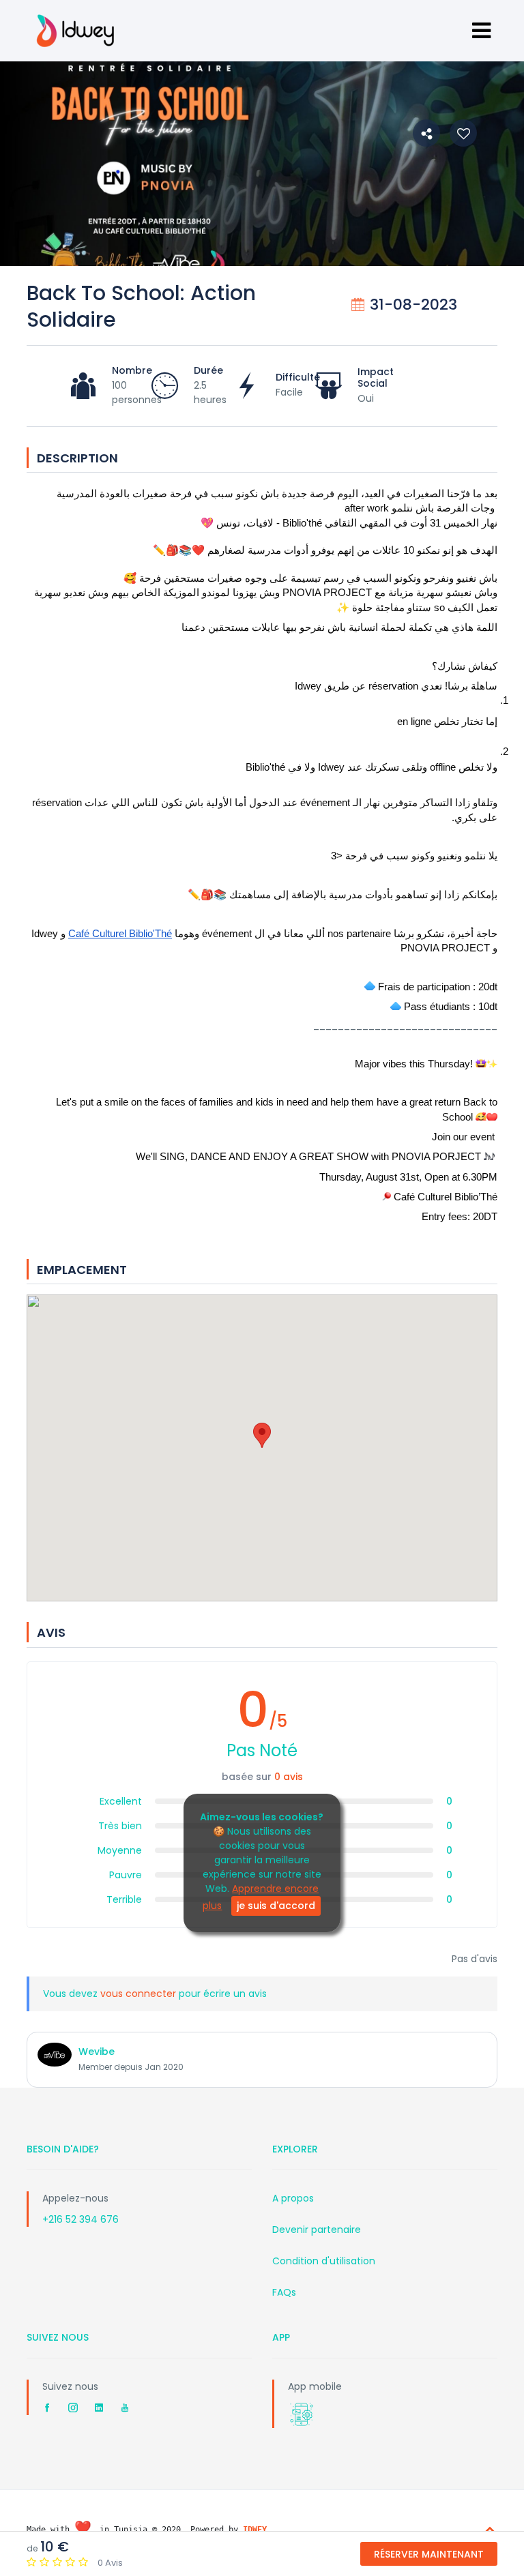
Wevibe (97, 2052)
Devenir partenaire (317, 2230)
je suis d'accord (276, 1906)
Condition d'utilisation (324, 2261)
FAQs (284, 2292)
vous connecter (140, 1994)
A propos (293, 2198)
